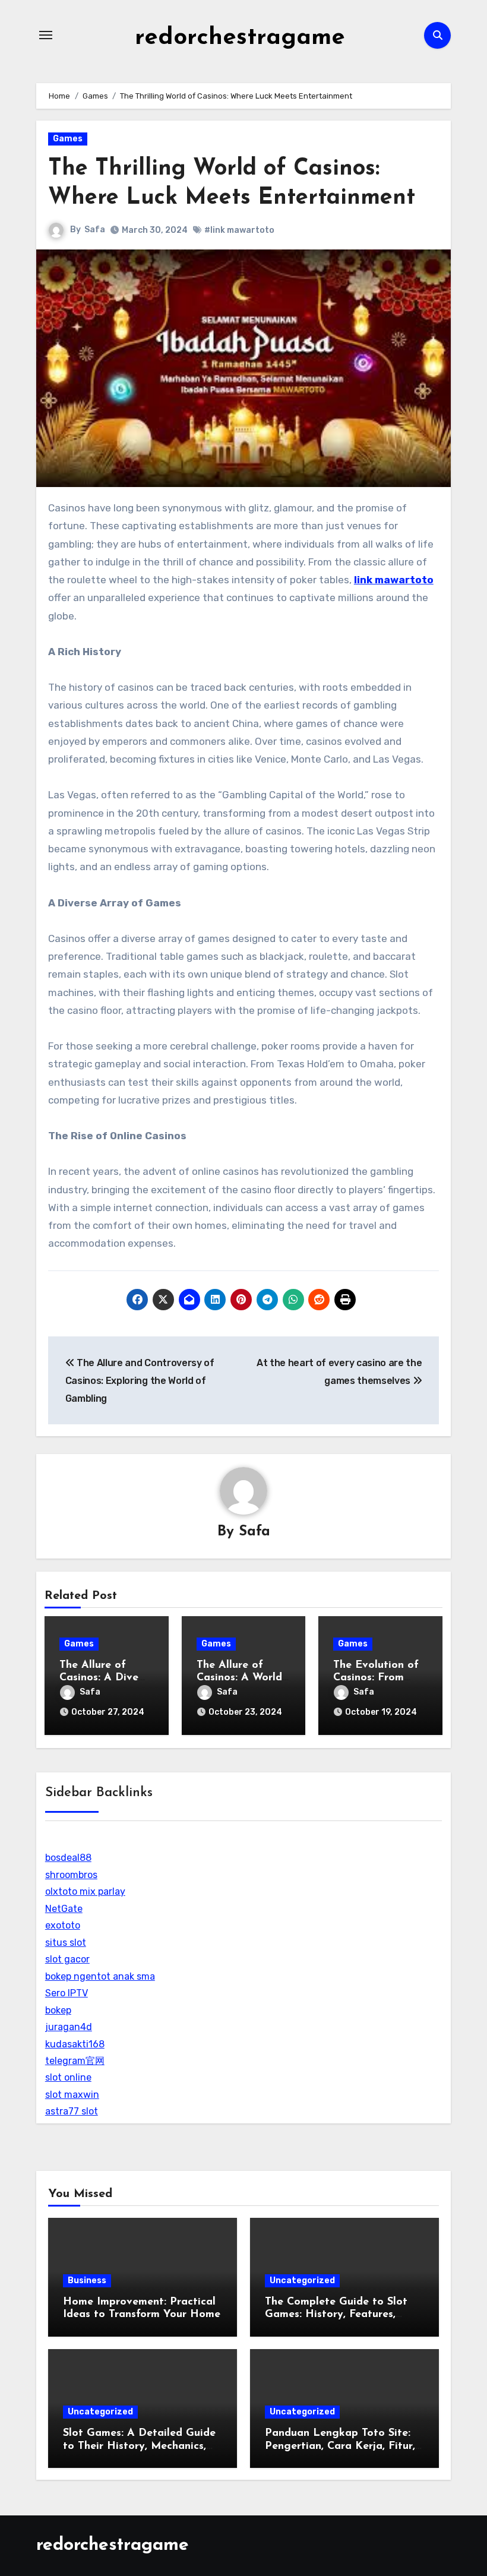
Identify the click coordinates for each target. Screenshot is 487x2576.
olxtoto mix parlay (85, 1891)
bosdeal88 (68, 1858)
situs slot (66, 1943)
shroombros (71, 1875)
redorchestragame (240, 38)
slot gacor (67, 1959)
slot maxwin (72, 2095)
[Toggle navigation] (46, 35)
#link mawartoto (239, 230)
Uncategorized (302, 2281)
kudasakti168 (75, 2044)
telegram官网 (75, 2061)
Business (87, 2281)
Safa (95, 230)
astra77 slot (72, 2111)
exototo (63, 1925)
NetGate (64, 1909)
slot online (68, 2077)
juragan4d (69, 2027)
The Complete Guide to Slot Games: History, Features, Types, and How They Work (336, 2315)
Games (68, 139)
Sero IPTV (67, 1993)
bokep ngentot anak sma (100, 1976)
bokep (58, 2010)
